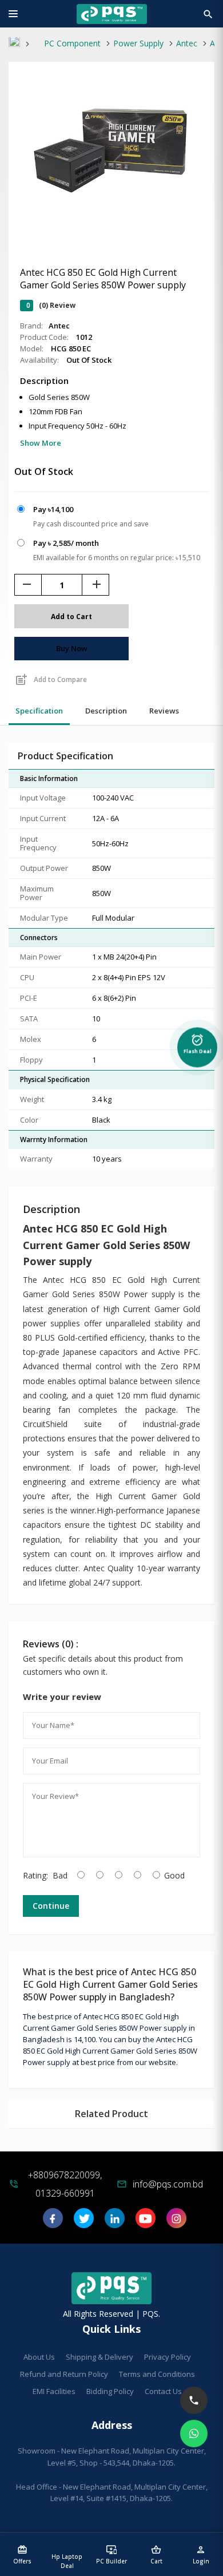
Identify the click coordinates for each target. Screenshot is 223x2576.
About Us (39, 2357)
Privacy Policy (168, 2357)
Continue (51, 1906)
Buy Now (72, 648)
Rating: (35, 1875)
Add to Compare (51, 680)
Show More (41, 443)
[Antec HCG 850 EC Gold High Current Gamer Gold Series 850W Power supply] (111, 225)
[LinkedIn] (115, 2222)
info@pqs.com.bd (168, 2184)
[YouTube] (146, 2222)
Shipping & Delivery (99, 2357)
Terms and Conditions (157, 2374)
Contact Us (163, 2391)
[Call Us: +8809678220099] (194, 2400)
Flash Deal (198, 1043)
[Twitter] (84, 2222)
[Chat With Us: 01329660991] (194, 2434)
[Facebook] (53, 2222)
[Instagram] (176, 2222)
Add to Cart (71, 617)
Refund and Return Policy (64, 2374)
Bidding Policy (110, 2391)
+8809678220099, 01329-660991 (65, 2184)
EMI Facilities (54, 2391)
